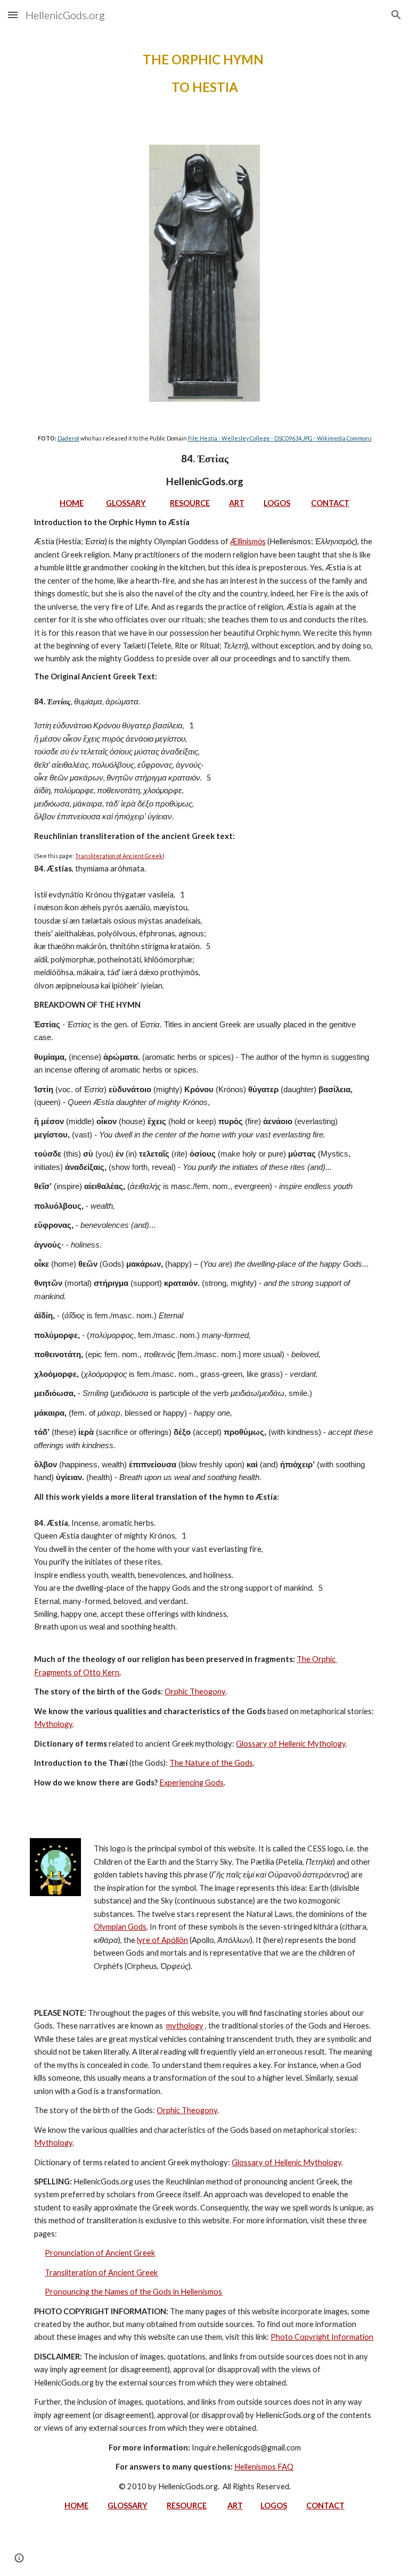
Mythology (53, 1724)
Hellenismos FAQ (264, 2467)
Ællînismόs (248, 541)
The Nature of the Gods (211, 1763)
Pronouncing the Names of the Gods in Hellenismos (133, 2292)
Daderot (68, 438)
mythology (185, 2026)
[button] (13, 15)
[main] (204, 73)
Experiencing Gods (191, 1783)
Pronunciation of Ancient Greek (100, 2253)
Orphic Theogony (195, 1692)
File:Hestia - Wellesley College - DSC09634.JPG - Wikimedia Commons (280, 438)
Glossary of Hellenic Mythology (291, 1744)
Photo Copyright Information (322, 2337)
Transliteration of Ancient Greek (119, 856)
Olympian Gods (120, 1927)
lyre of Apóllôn (162, 1940)
